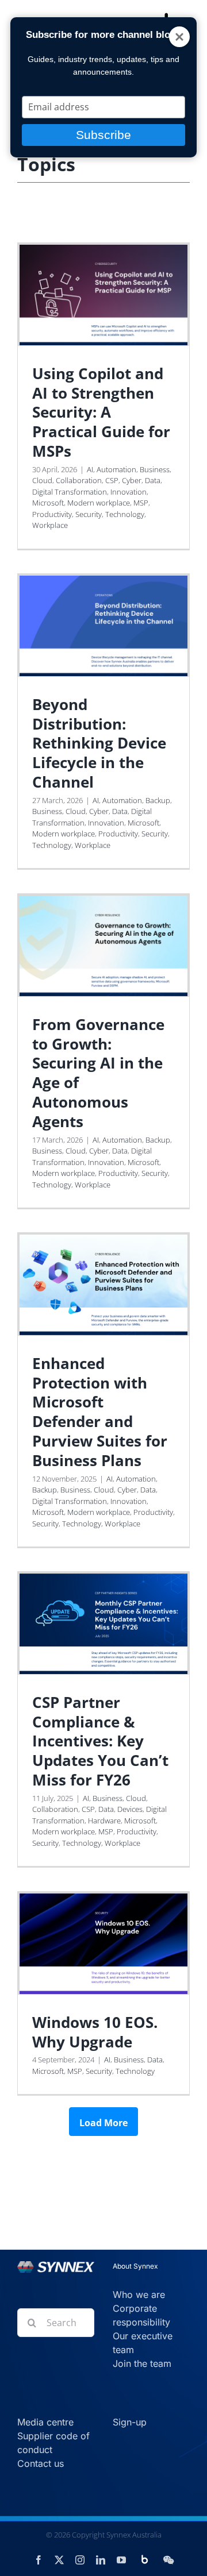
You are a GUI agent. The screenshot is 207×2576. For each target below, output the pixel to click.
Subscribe (103, 135)
